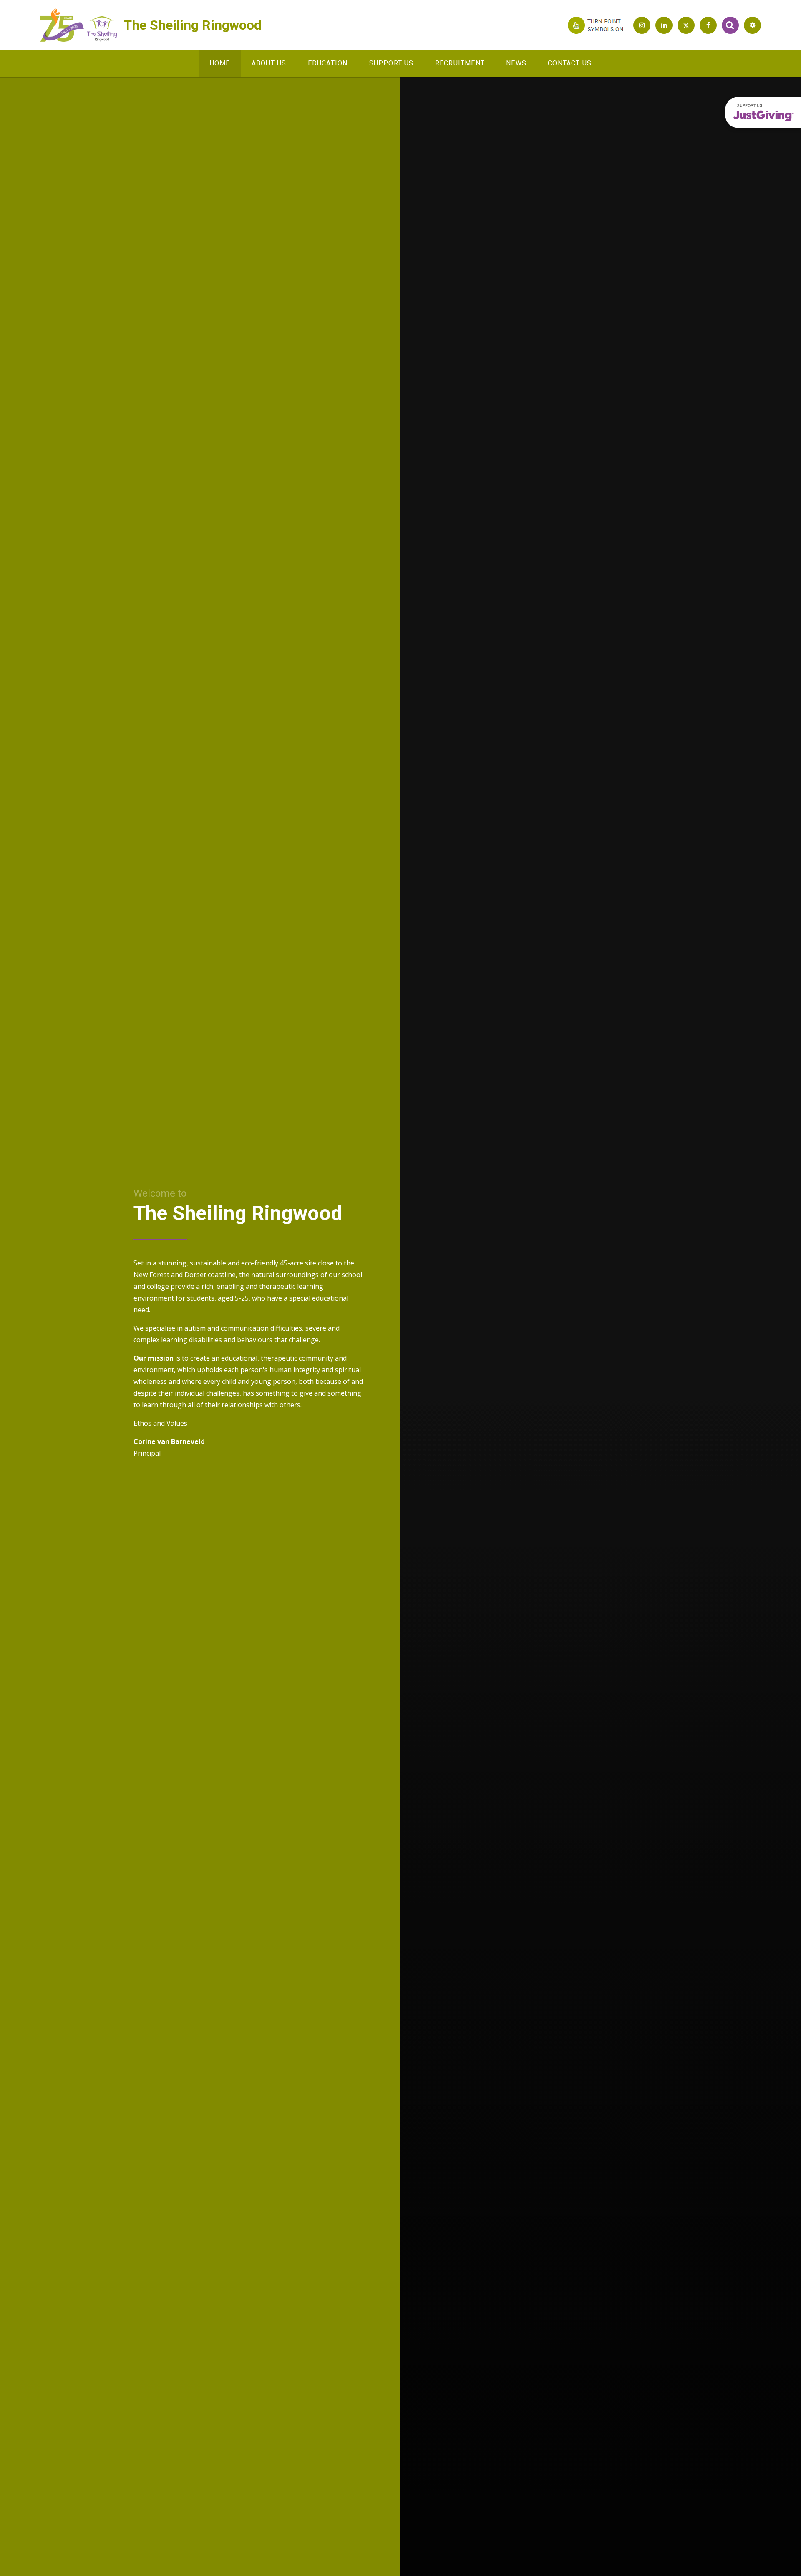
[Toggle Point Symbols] (597, 25)
